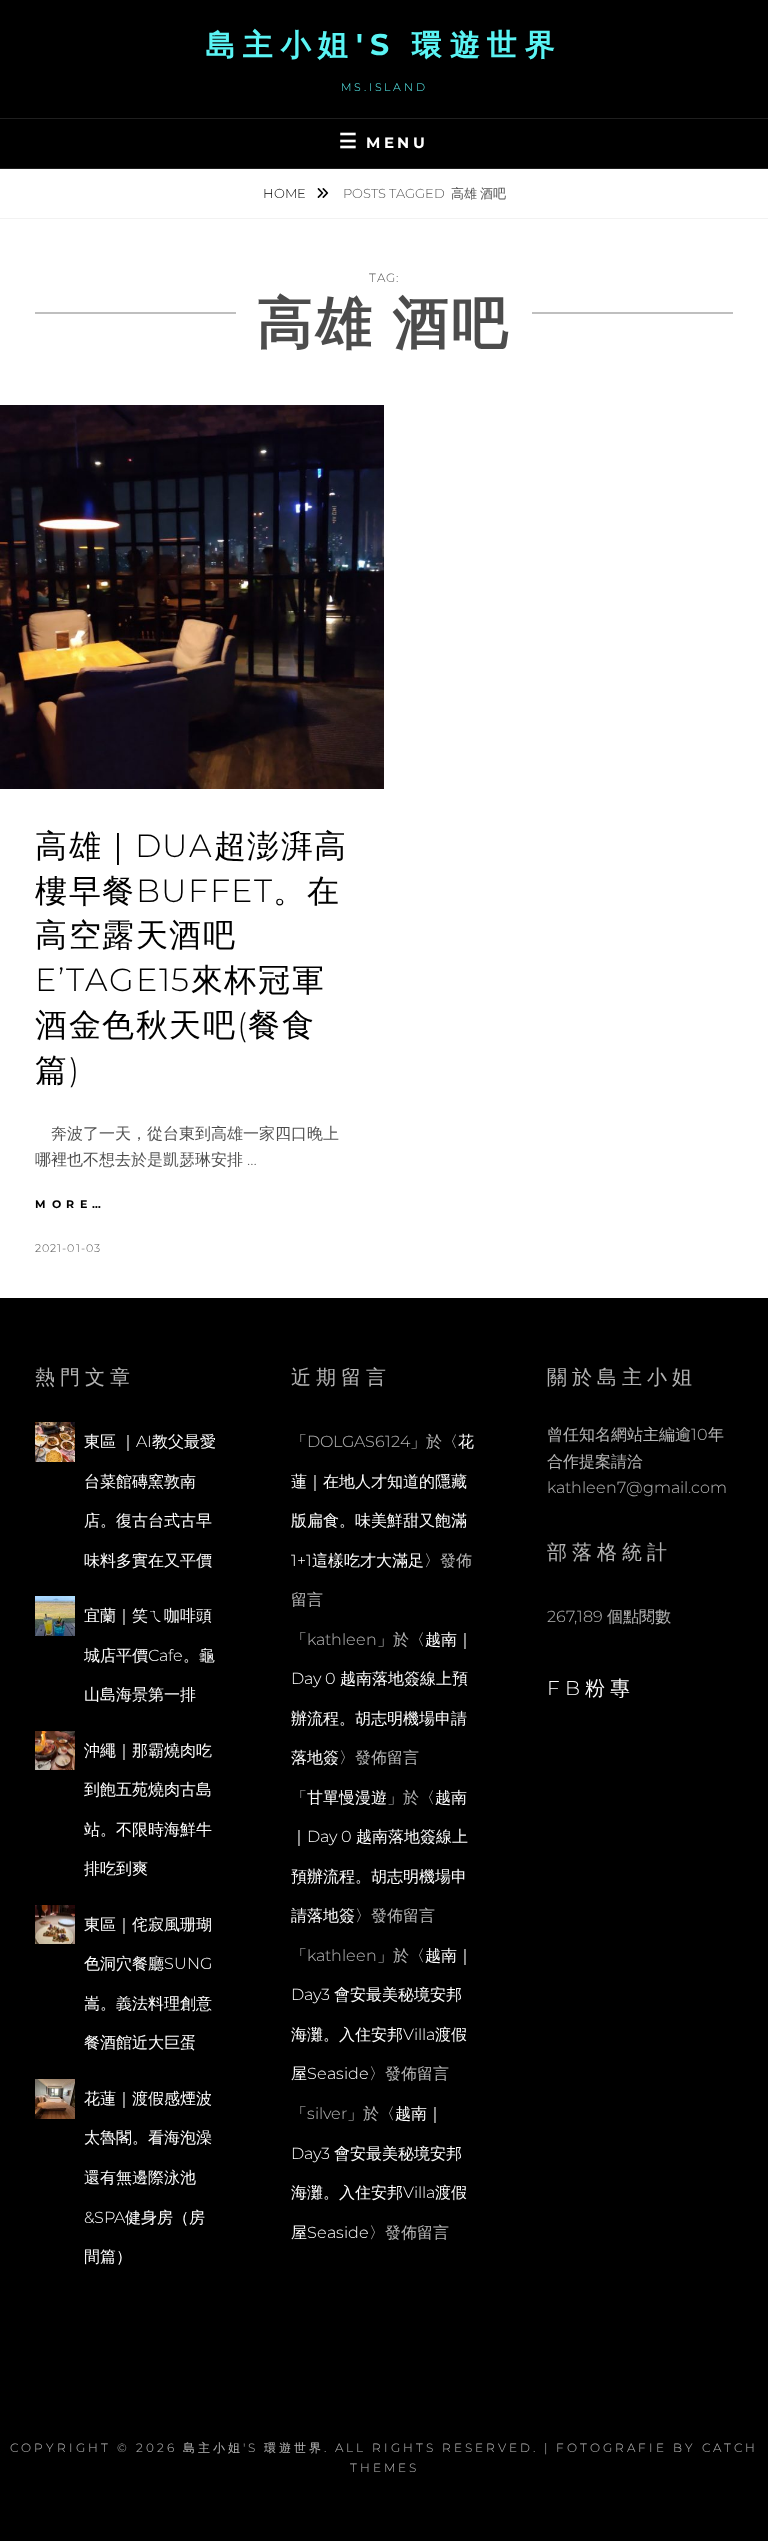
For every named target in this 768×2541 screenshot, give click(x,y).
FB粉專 (591, 1688)
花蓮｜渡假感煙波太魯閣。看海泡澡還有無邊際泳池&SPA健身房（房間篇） (148, 2177)
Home (286, 193)
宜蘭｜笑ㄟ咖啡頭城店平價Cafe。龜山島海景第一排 (149, 1655)
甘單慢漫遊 (347, 1797)
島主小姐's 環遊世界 (384, 44)
